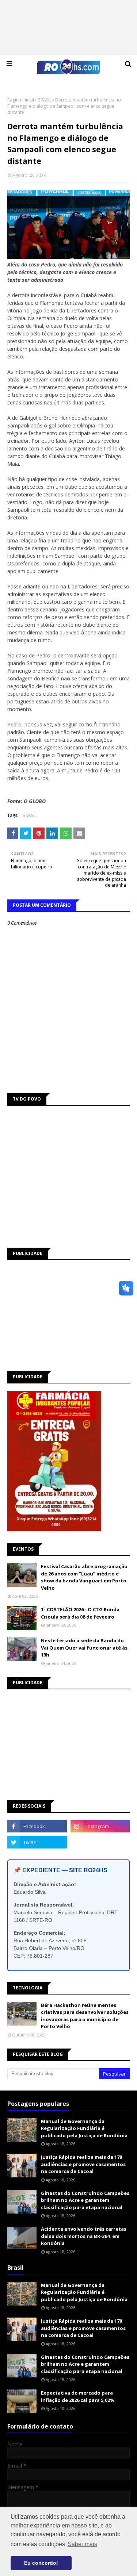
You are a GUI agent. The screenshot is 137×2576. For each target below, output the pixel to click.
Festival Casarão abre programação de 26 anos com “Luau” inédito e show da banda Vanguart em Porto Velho (84, 1577)
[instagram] (100, 1826)
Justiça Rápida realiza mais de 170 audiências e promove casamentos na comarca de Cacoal (83, 2164)
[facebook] (37, 1826)
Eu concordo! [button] (41, 2563)
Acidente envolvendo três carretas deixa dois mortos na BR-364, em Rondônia (84, 2236)
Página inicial (21, 100)
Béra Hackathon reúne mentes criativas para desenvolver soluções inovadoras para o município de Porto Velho (85, 2016)
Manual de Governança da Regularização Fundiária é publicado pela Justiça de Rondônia (84, 2128)
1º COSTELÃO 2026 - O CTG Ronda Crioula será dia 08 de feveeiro (80, 1613)
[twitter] (37, 1842)
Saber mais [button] (82, 2544)
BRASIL (45, 100)
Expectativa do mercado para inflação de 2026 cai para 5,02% (78, 2396)
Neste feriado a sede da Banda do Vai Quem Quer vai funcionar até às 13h (84, 1648)
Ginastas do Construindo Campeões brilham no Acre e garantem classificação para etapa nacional (85, 2200)
